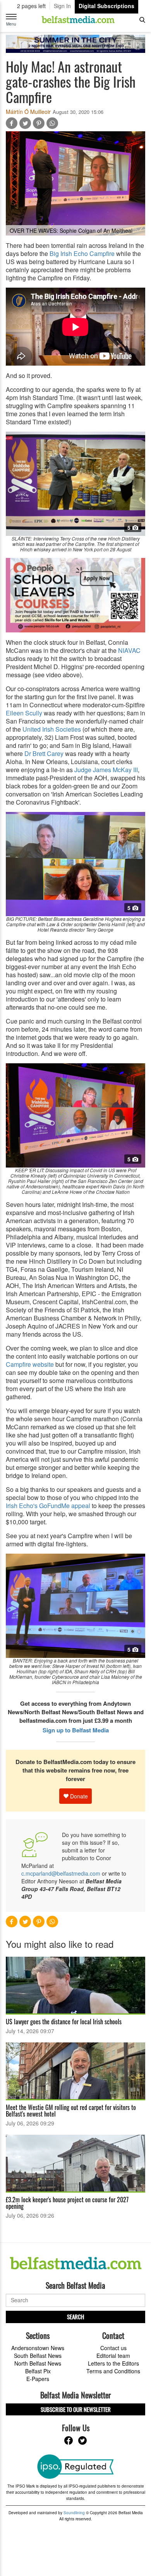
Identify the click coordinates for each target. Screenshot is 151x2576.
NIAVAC (129, 650)
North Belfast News (38, 2363)
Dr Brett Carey (44, 753)
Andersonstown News (38, 2348)
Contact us (113, 2348)
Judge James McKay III (106, 770)
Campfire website (30, 1364)
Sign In (62, 6)
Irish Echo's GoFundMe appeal (48, 1506)
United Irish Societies (52, 729)
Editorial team (113, 2356)
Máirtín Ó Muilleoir (28, 112)
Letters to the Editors (113, 2363)
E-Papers (38, 2379)
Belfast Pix (38, 2371)
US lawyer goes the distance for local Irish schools (64, 2022)
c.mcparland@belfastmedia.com (61, 1873)
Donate (78, 1796)
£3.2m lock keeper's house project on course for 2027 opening (67, 2203)
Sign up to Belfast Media (76, 1730)
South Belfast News (38, 2356)
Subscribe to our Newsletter (76, 2409)
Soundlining (74, 2513)
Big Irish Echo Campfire (82, 253)
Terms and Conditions (113, 2371)
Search (75, 2317)
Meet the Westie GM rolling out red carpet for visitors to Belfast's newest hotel (71, 2111)
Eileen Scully (24, 713)
